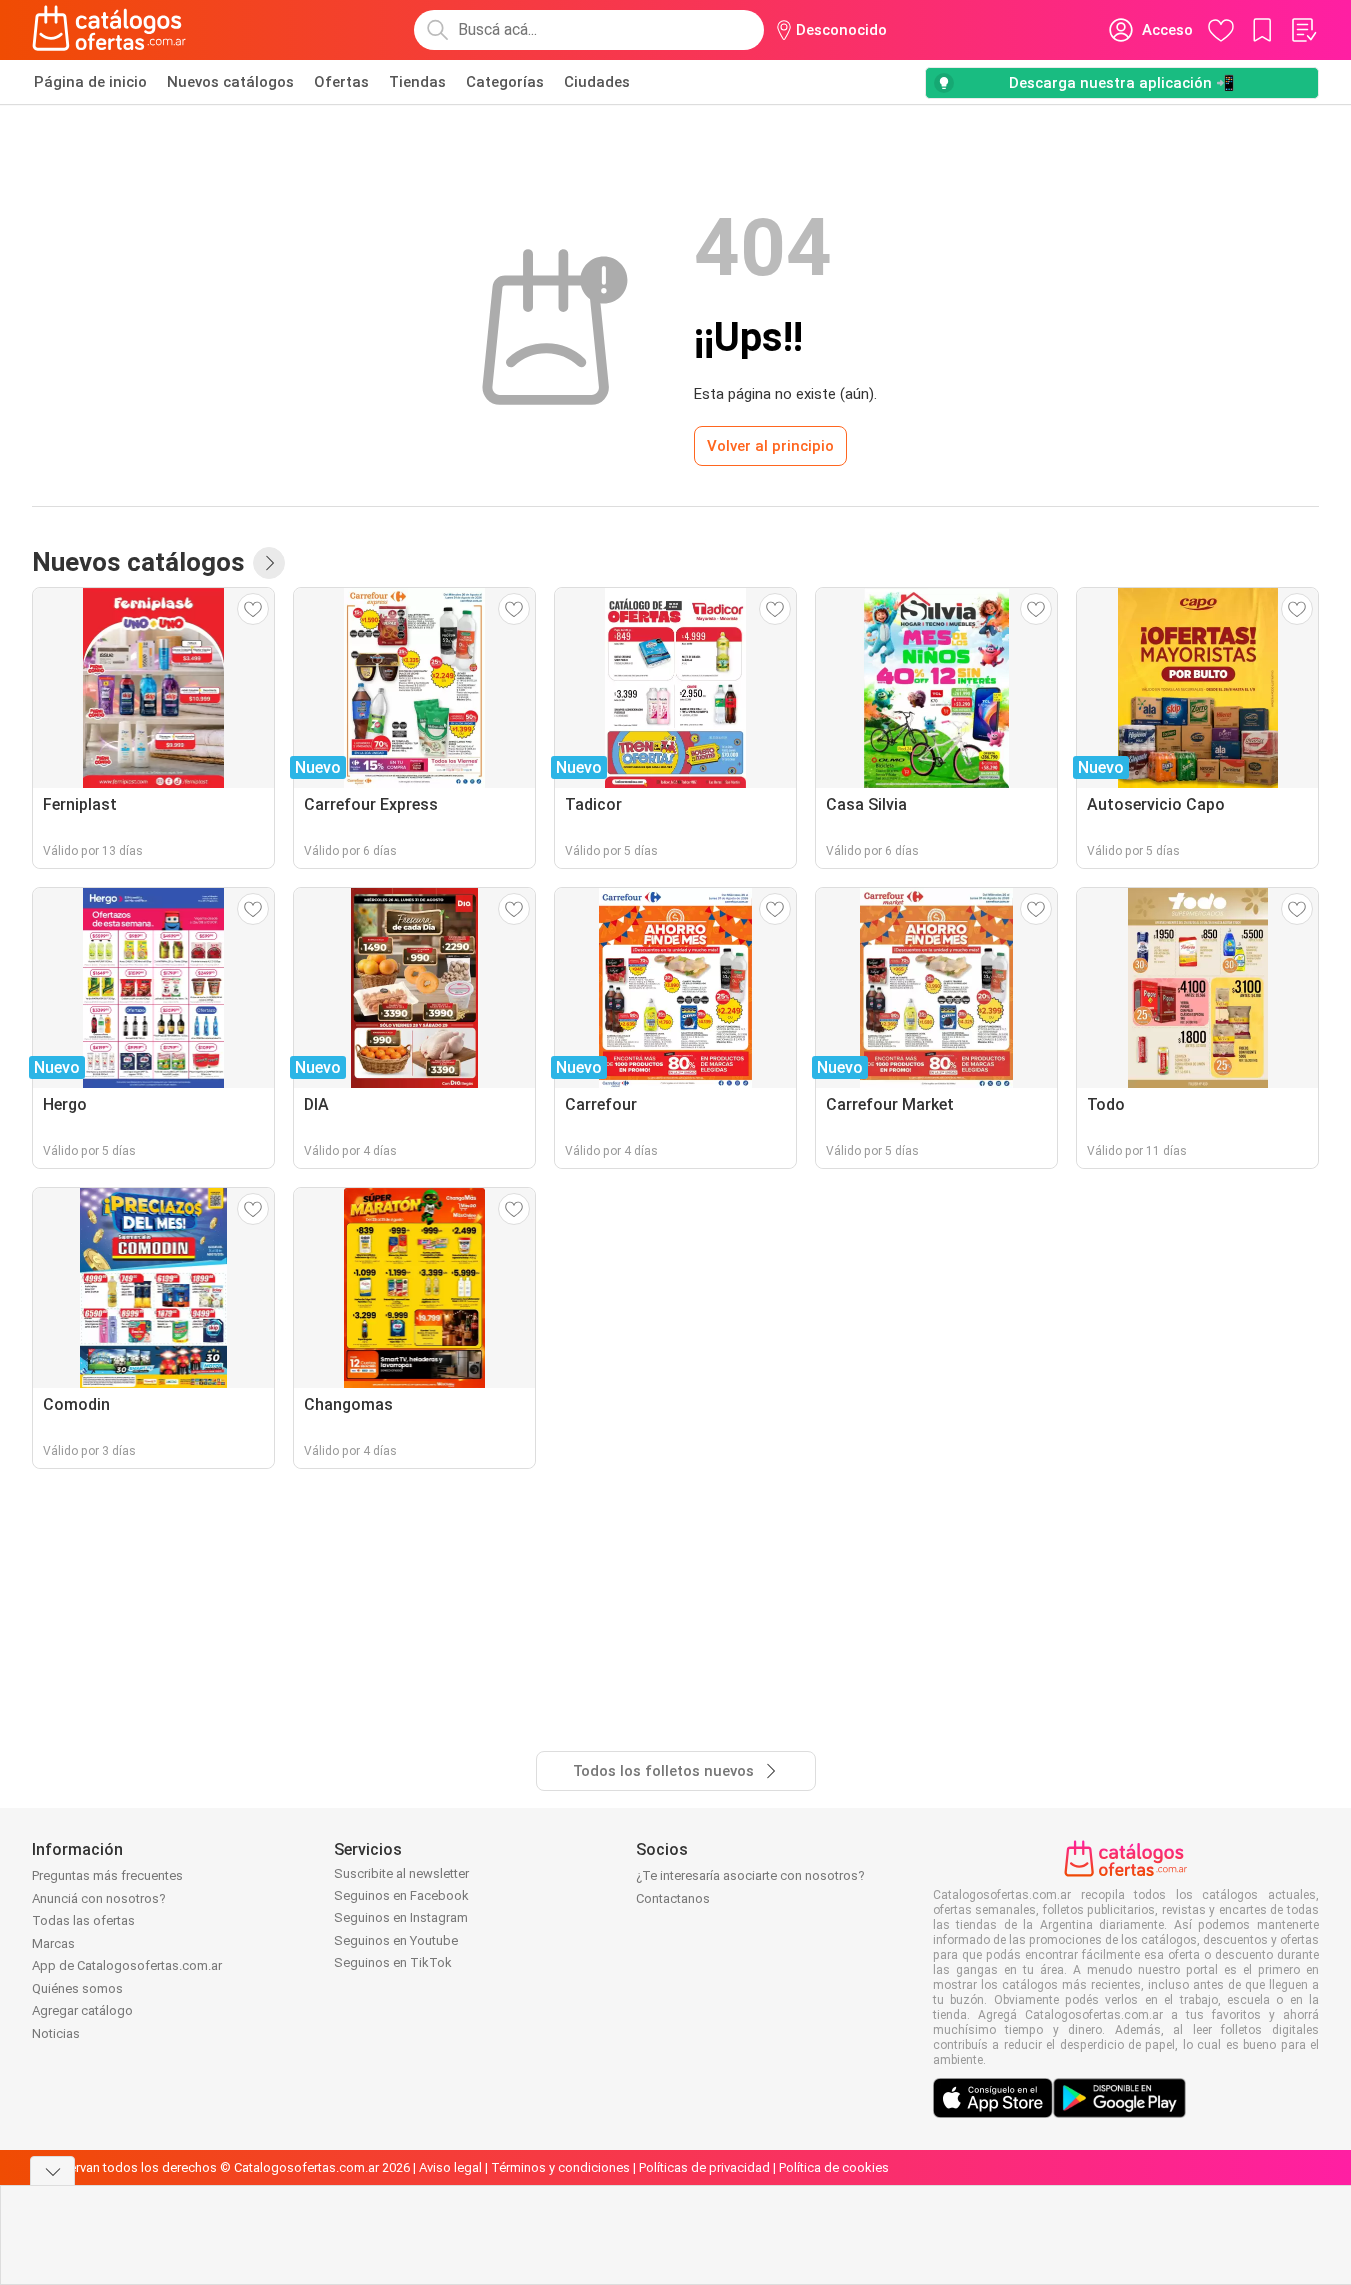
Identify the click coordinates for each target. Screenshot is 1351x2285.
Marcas (53, 1943)
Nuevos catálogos (230, 82)
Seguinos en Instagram (401, 1917)
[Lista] (1303, 30)
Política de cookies (834, 2167)
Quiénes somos (77, 1988)
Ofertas (341, 82)
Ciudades (597, 82)
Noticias (56, 2033)
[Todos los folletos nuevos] (269, 563)
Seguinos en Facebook (401, 1895)
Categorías (505, 82)
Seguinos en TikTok (393, 1962)
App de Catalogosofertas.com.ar (127, 1965)
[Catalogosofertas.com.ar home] (109, 30)
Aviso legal (450, 2167)
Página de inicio (90, 82)
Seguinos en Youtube (396, 1940)
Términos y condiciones (560, 2167)
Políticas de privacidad (704, 2167)
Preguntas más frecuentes (107, 1875)
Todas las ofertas (83, 1920)
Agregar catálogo (82, 2010)
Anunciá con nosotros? (99, 1898)
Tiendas (417, 82)
